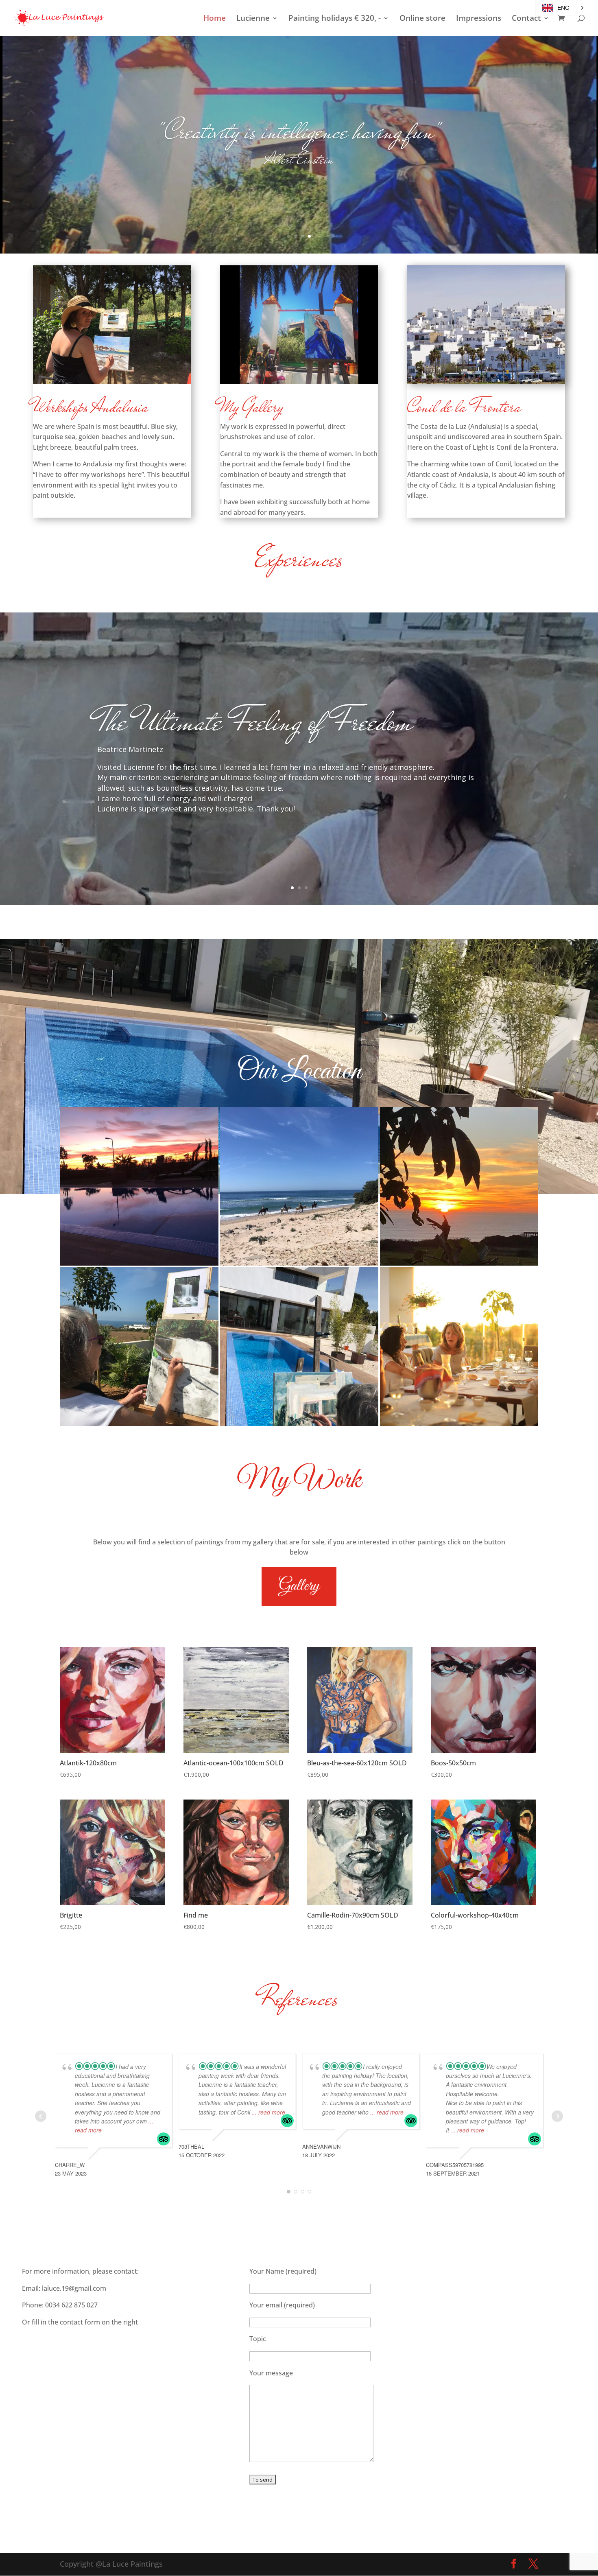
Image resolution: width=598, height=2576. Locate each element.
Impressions (479, 19)
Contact (526, 19)
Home (215, 19)
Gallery (299, 1586)
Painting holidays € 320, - (335, 19)
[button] (562, 8)
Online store (422, 19)
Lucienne (253, 19)
